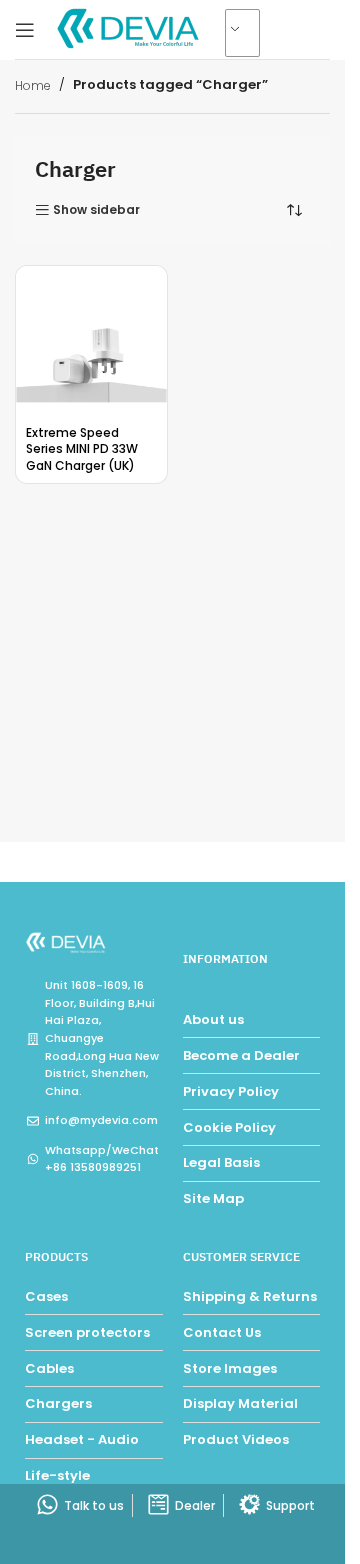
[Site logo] (130, 28)
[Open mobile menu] (25, 30)
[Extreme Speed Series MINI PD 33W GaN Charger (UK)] (91, 341)
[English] (251, 34)
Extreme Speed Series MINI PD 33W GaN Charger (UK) (82, 449)
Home (33, 85)
